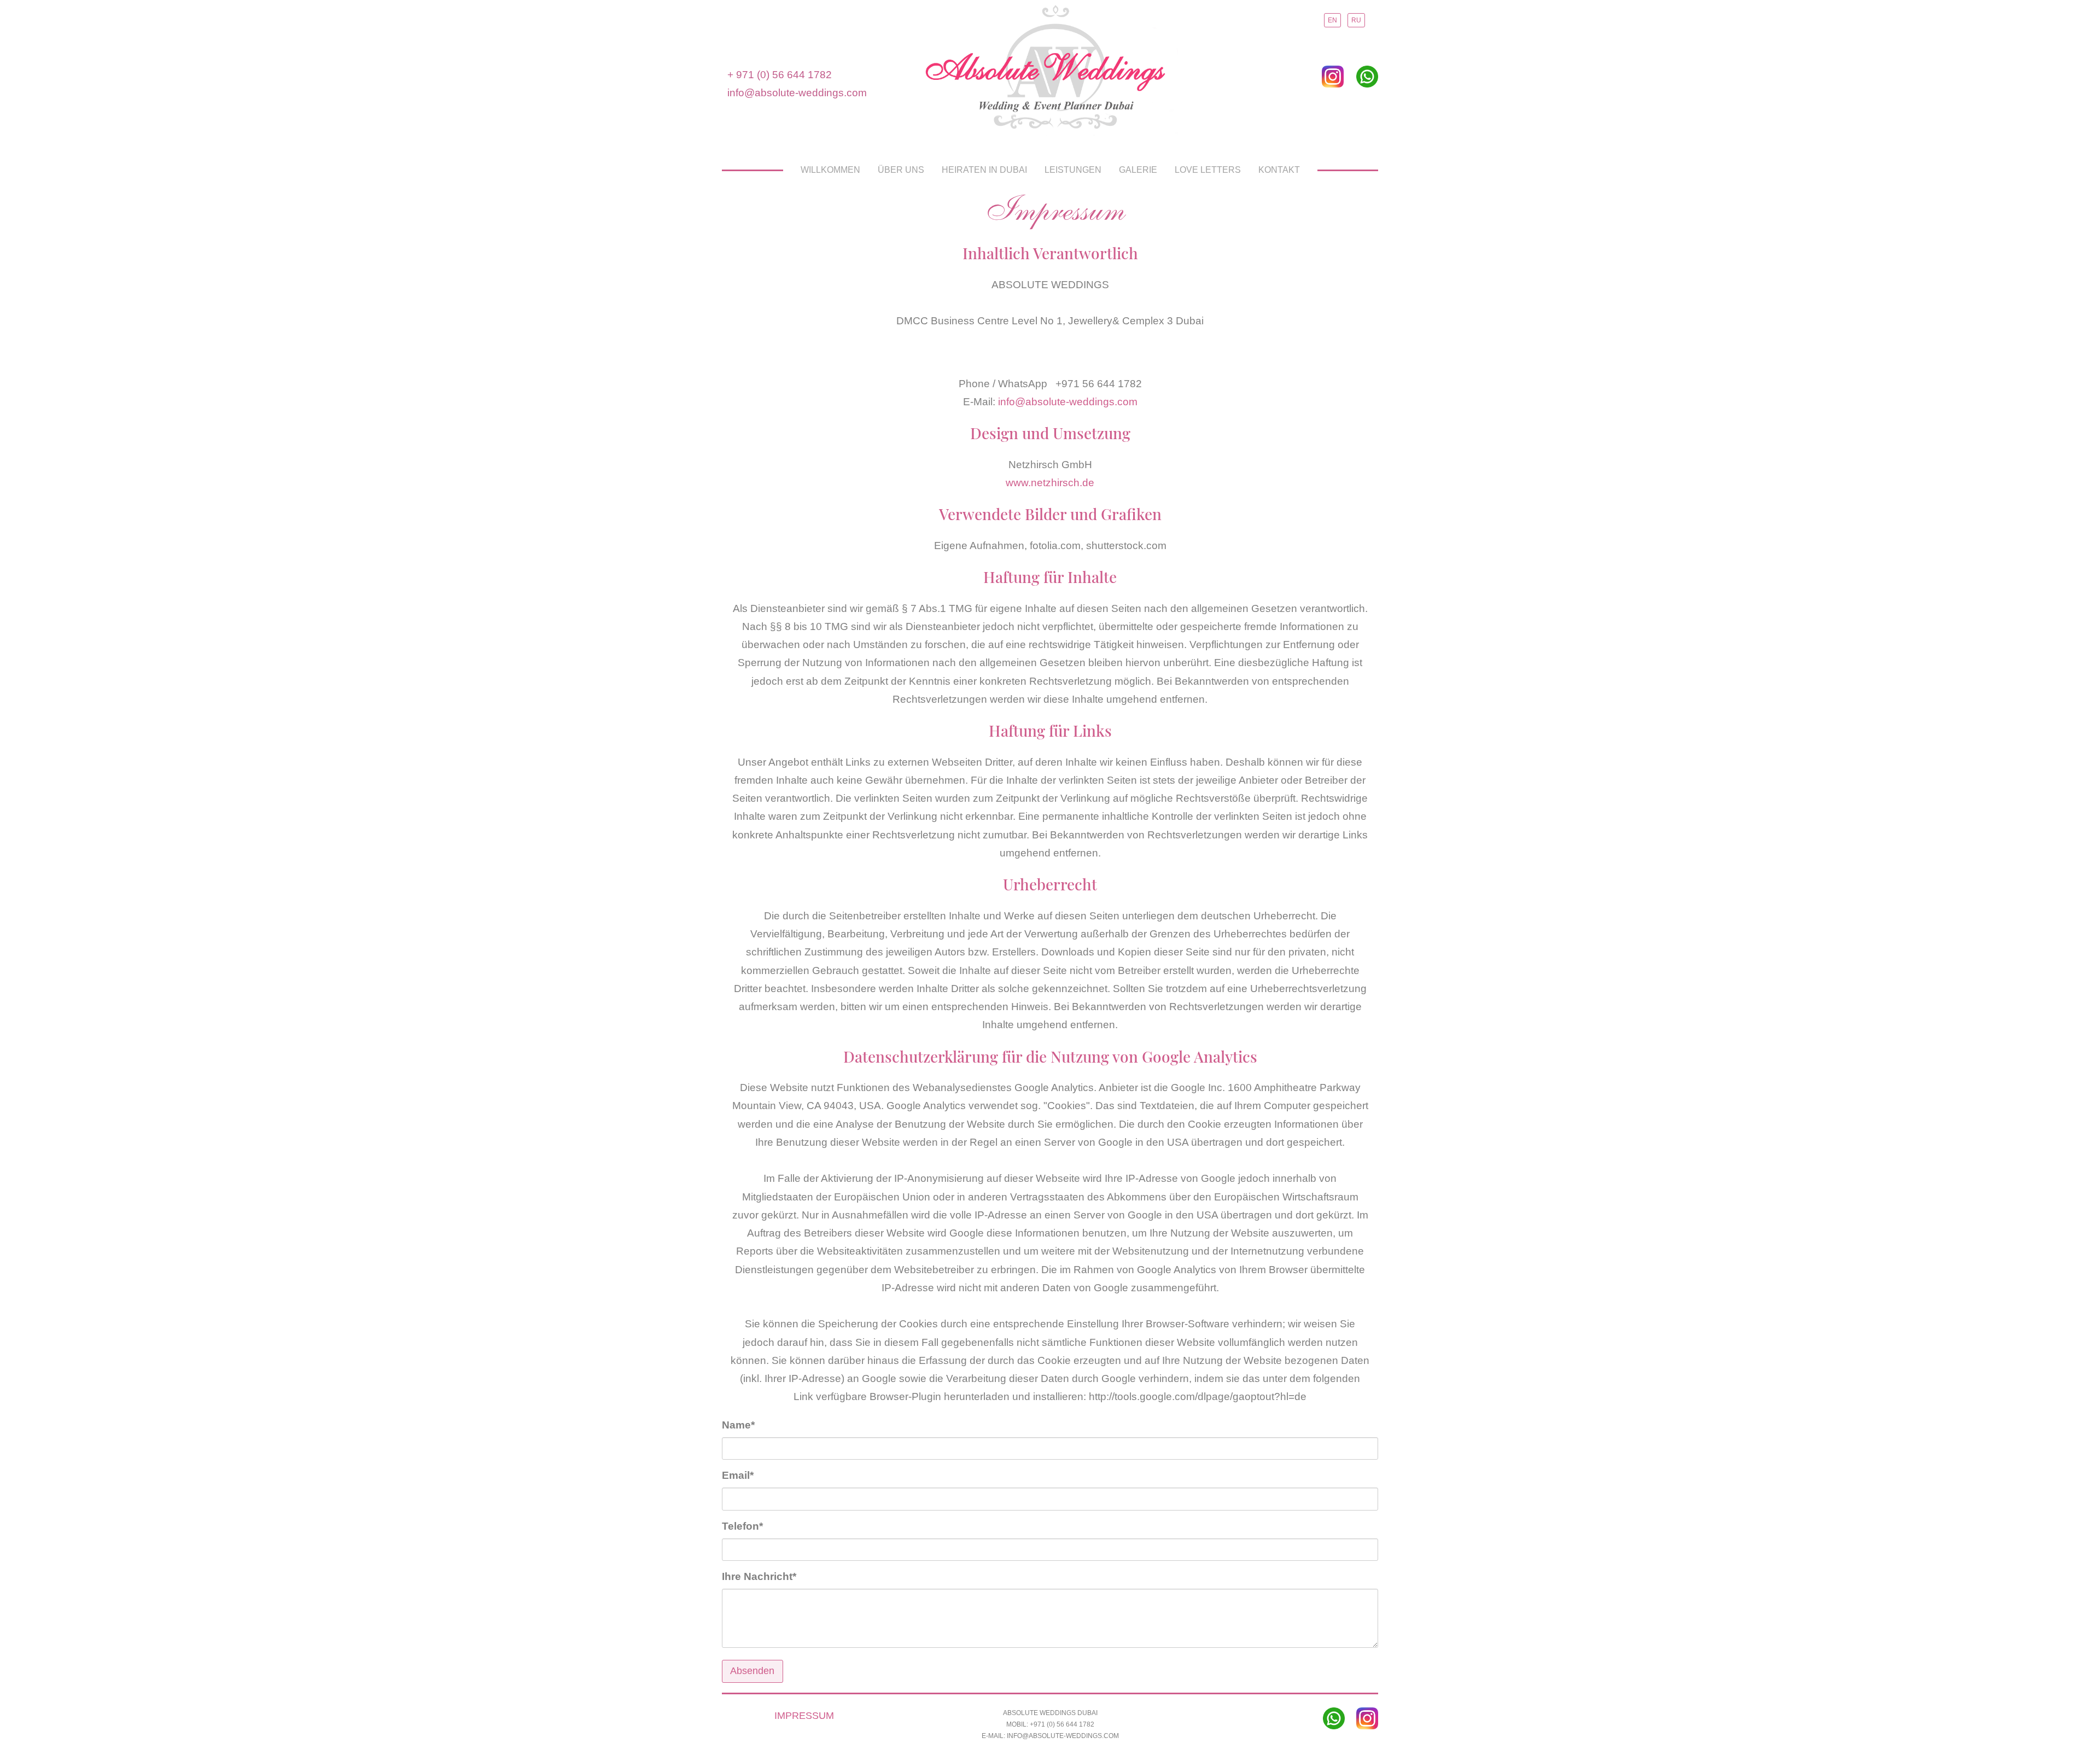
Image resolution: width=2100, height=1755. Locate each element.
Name (747, 1425)
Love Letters (1208, 170)
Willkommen (830, 170)
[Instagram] (1333, 76)
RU (1356, 20)
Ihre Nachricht (759, 1576)
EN (1332, 20)
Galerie (1138, 170)
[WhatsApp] (1367, 76)
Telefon (747, 1526)
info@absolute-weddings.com (797, 93)
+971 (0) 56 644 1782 (1062, 1724)
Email (747, 1475)
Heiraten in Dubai (984, 170)
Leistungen (1073, 170)
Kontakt (1279, 170)
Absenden (752, 1671)
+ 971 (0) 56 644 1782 (780, 75)
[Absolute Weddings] (1050, 71)
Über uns (901, 170)
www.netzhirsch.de (1050, 483)
